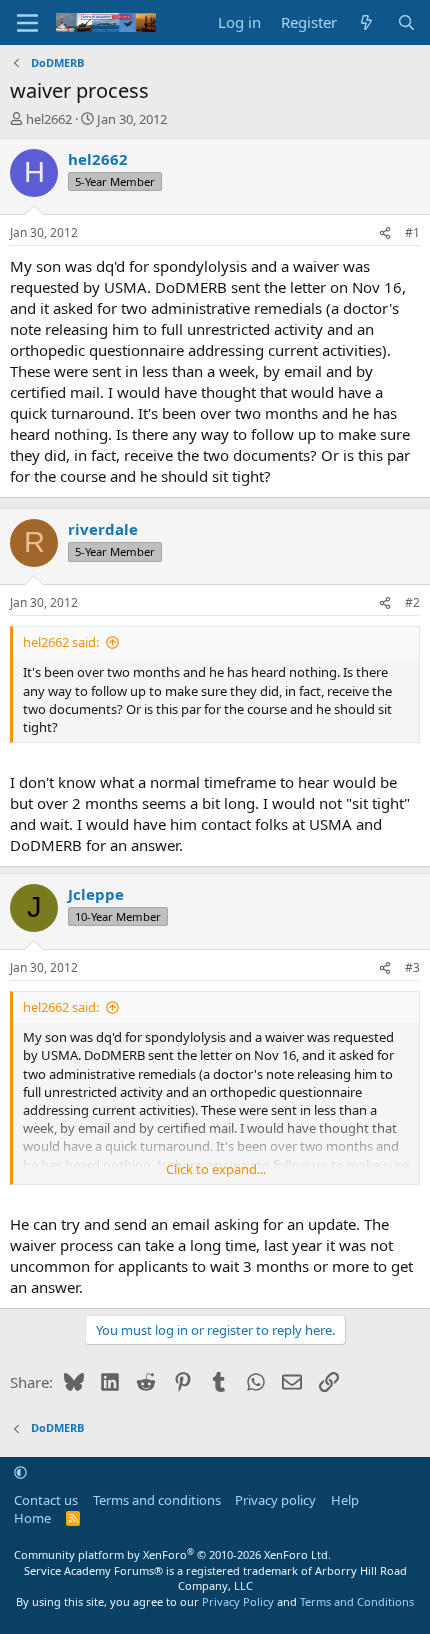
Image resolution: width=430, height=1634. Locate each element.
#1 (412, 232)
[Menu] (27, 23)
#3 (412, 967)
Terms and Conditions (357, 1601)
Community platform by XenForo (172, 1554)
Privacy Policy (238, 1601)
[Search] (406, 22)
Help (345, 1500)
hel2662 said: (61, 642)
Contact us (46, 1500)
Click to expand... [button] (216, 1169)
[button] (20, 1472)
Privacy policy (275, 1500)
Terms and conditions (157, 1500)
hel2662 (49, 119)
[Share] (385, 233)
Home (32, 1518)
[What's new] (366, 22)
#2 (412, 602)
